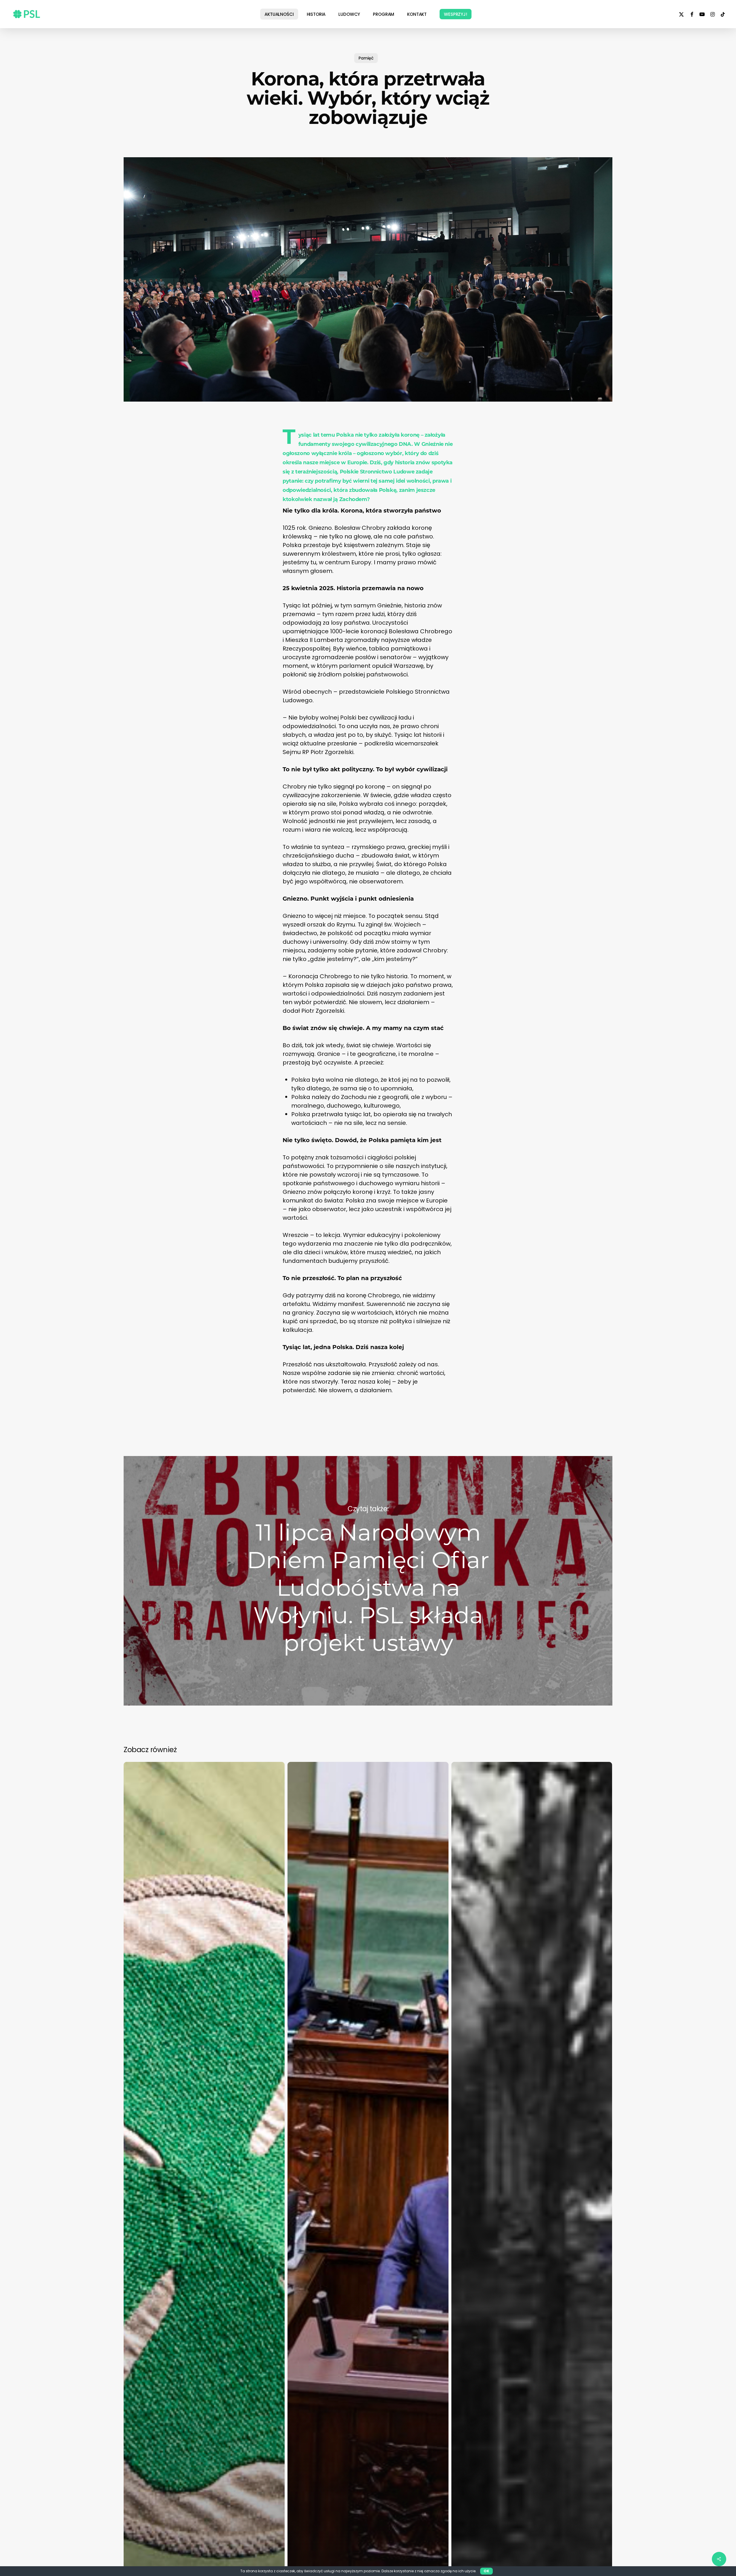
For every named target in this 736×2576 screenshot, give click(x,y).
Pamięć (366, 58)
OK (486, 2571)
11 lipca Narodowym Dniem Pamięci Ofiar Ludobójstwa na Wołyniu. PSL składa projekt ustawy (368, 1581)
